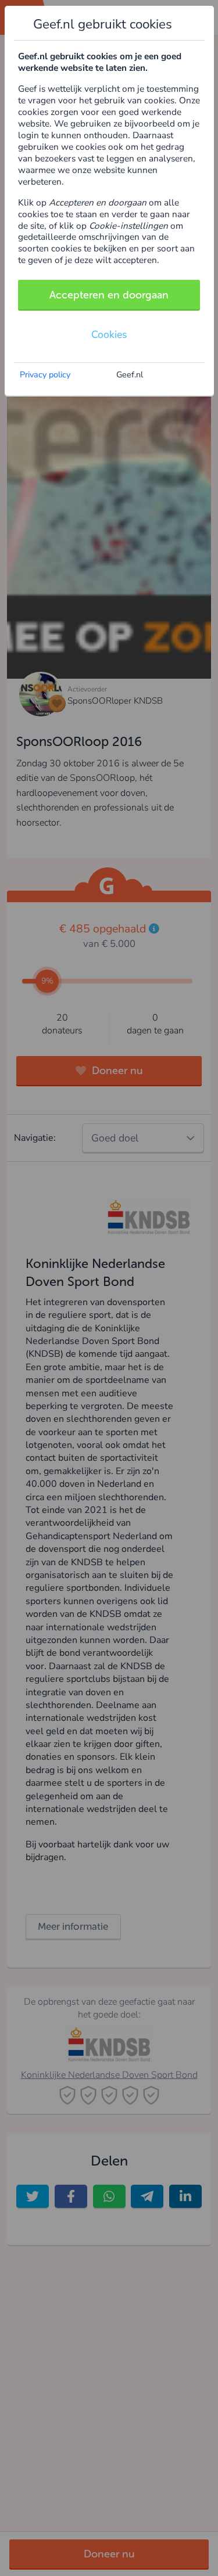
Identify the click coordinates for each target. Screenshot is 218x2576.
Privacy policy (45, 374)
